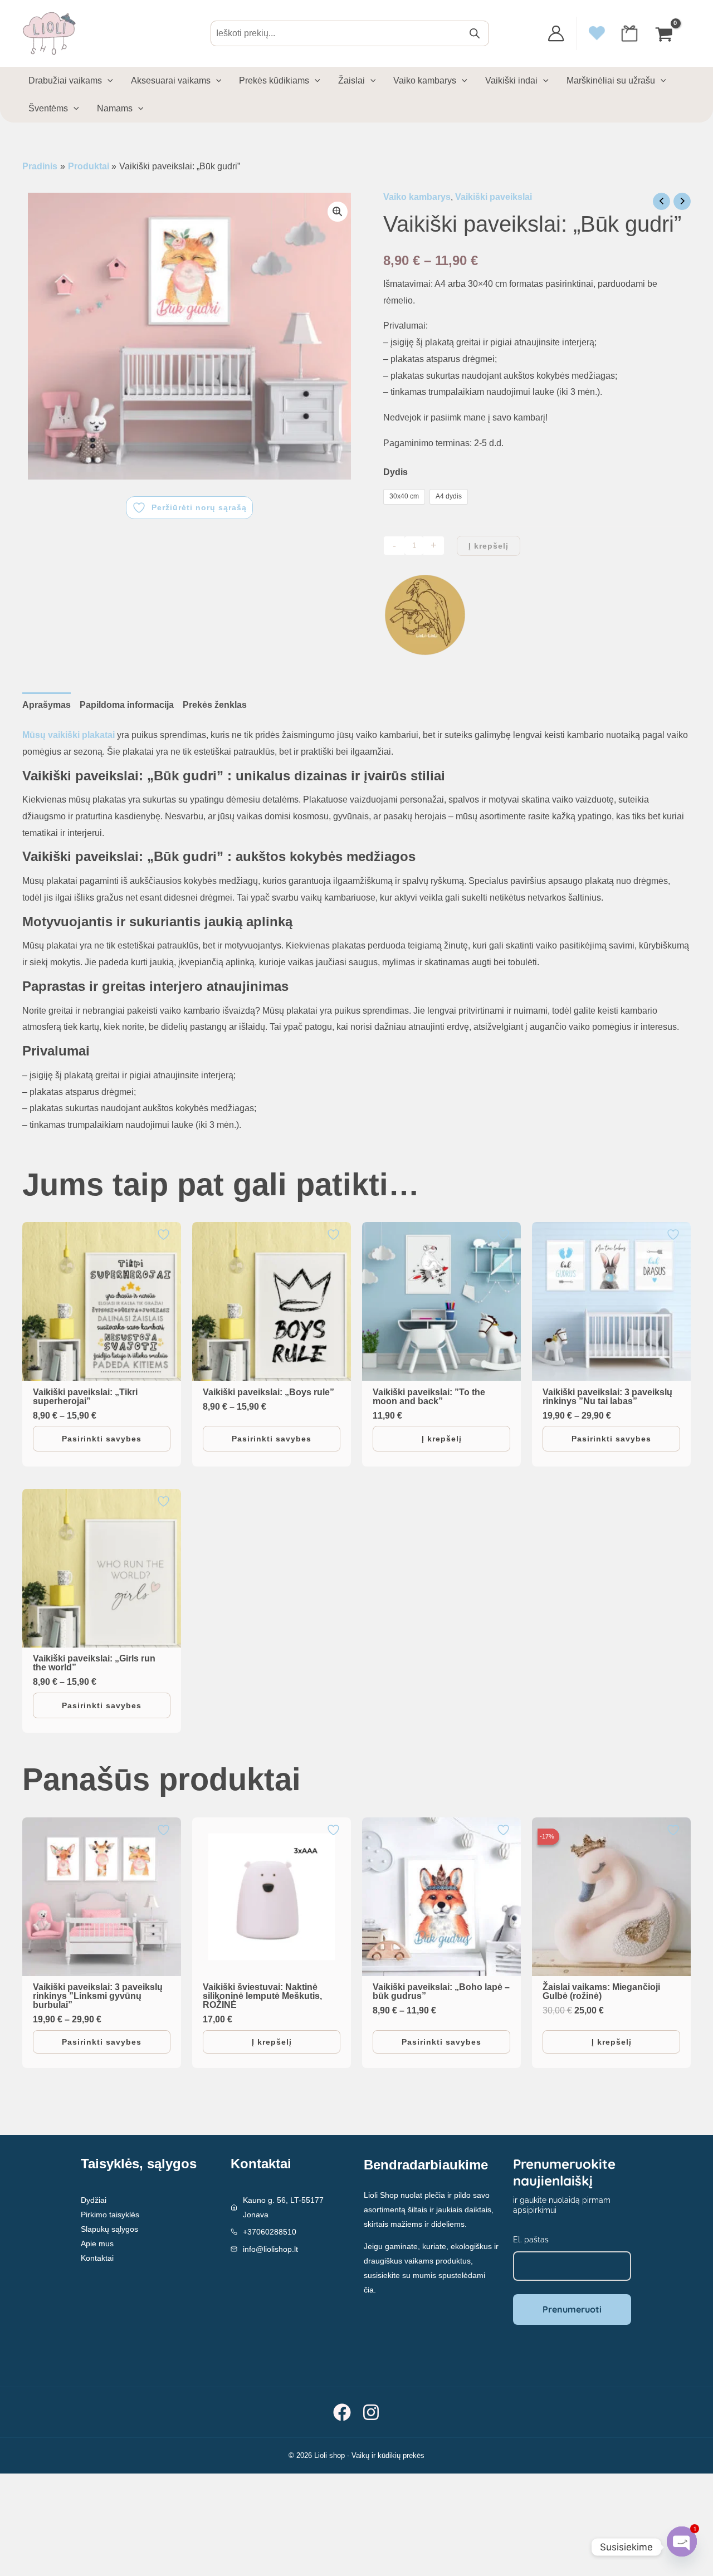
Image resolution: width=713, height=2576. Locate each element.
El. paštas (531, 2240)
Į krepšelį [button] (442, 1439)
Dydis (395, 472)
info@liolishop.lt (270, 2249)
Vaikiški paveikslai (494, 197)
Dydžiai (94, 2200)
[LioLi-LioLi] (425, 615)
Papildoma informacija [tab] (127, 705)
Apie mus (97, 2243)
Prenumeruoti (572, 2309)
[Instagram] (371, 2412)
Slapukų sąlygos (109, 2229)
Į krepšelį (489, 546)
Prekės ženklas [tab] (215, 705)
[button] (338, 212)
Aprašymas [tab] (47, 705)
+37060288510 (270, 2232)
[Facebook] (342, 2412)
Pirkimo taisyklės (110, 2215)
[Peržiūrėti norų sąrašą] (165, 1235)
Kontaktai (97, 2258)
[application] (108, 81)
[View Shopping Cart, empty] (665, 33)
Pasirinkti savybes (102, 1439)
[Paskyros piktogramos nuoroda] (556, 33)
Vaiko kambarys (417, 197)
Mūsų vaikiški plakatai (69, 735)
